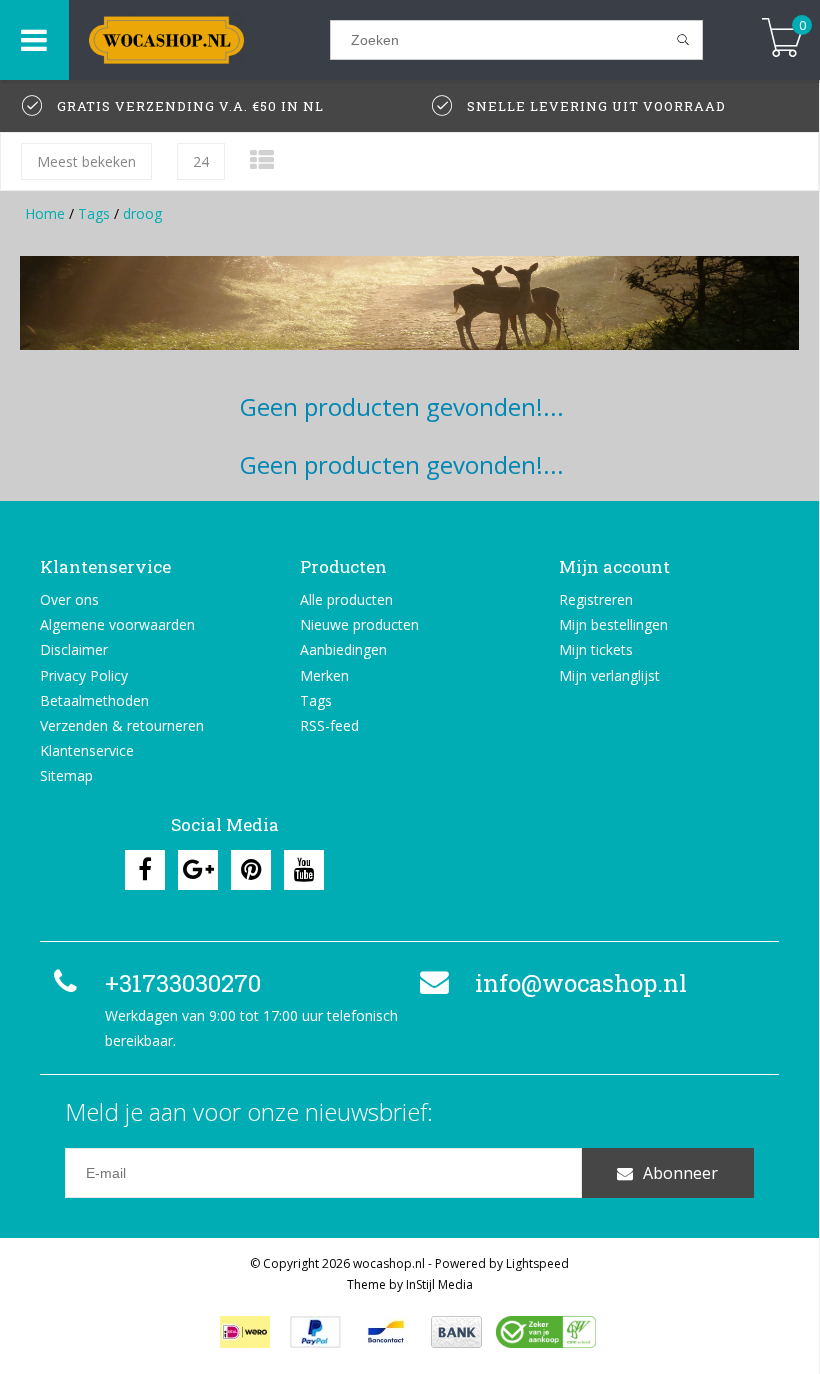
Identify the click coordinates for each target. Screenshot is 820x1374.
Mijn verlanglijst (609, 675)
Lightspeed (537, 1263)
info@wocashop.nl (581, 983)
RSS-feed (329, 725)
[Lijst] (262, 159)
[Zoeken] (683, 40)
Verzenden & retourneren (122, 725)
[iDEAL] (245, 1332)
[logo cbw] (546, 1332)
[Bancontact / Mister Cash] (386, 1332)
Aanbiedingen (343, 649)
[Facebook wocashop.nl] (145, 870)
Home (45, 213)
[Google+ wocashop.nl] (198, 870)
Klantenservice (87, 750)
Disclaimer (74, 649)
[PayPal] (315, 1332)
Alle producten (346, 599)
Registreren (596, 599)
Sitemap (66, 775)
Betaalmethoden (94, 700)
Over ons (69, 599)
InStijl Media (439, 1284)
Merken (324, 675)
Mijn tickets (596, 649)
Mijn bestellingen (613, 624)
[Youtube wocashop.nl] (304, 870)
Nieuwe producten (359, 624)
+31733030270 (183, 983)
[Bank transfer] (456, 1332)
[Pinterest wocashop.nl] (251, 870)
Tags (94, 213)
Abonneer (680, 1173)
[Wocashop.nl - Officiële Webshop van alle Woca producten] (200, 40)
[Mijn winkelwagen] (782, 39)
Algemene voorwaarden (117, 624)
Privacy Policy (84, 675)
